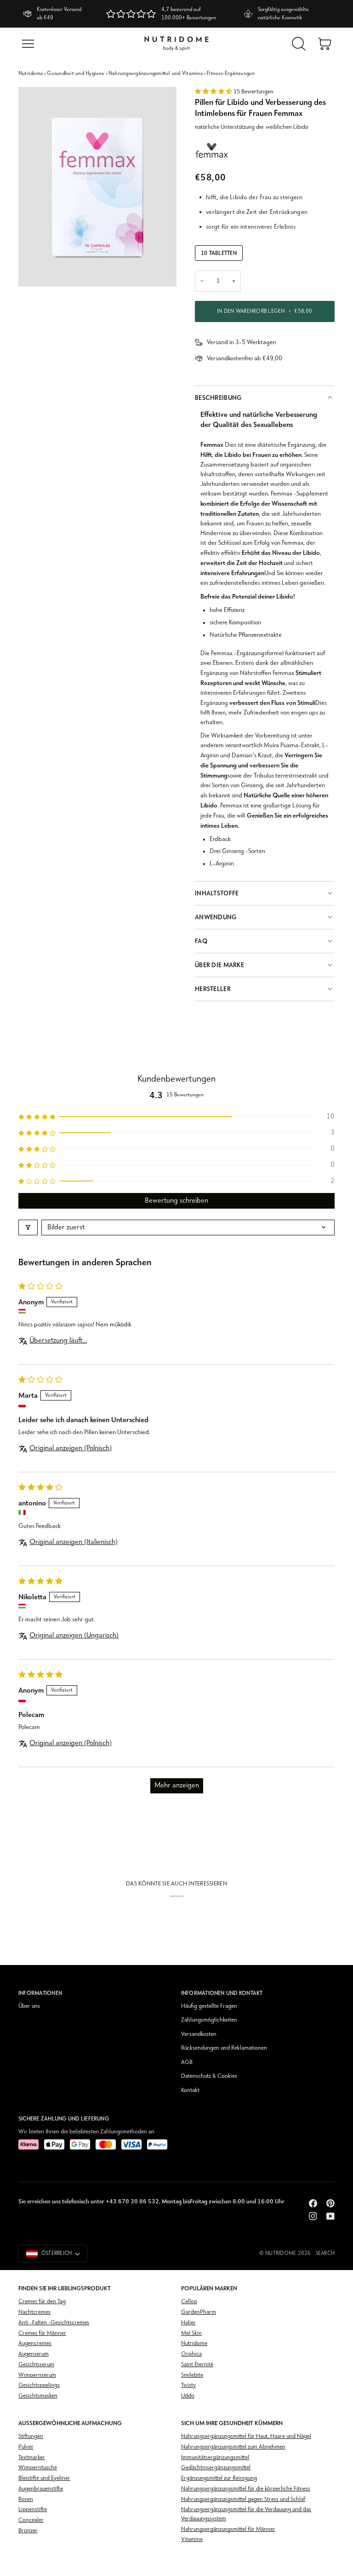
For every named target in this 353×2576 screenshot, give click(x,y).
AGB (187, 2062)
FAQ (201, 941)
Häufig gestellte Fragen (209, 2006)
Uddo (188, 2396)
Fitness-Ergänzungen (231, 74)
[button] (214, 92)
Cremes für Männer (42, 2333)
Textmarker (32, 2458)
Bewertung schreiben (176, 1201)
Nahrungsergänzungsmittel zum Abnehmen (233, 2447)
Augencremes (35, 2343)
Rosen (26, 2499)
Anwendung (216, 917)
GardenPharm (199, 2312)
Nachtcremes (34, 2312)
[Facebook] (313, 2203)
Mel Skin (191, 2333)
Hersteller (213, 989)
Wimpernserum (37, 2375)
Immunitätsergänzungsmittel (215, 2458)
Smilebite (192, 2375)
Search (325, 2253)
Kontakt (190, 2090)
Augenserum (34, 2354)
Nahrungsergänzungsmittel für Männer (228, 2529)
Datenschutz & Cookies (209, 2076)
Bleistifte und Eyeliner (44, 2478)
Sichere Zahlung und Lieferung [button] (64, 2119)
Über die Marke (219, 965)
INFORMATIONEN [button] (40, 1993)
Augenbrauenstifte (41, 2489)
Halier (188, 2323)
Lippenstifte (33, 2510)
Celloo (189, 2302)
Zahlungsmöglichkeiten (209, 2020)
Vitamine (192, 2539)
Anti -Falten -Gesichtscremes (54, 2323)
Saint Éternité (197, 2365)
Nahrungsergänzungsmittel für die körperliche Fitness (246, 2489)
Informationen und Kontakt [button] (222, 1993)
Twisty (188, 2385)
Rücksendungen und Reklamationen (224, 2048)
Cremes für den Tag (42, 2302)
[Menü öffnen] (28, 44)
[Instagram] (313, 2216)
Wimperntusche (38, 2468)
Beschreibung (218, 398)
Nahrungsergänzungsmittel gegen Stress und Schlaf (243, 2499)
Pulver (26, 2447)
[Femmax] (212, 150)
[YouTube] (330, 2216)
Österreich (57, 2253)
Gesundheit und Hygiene (76, 74)
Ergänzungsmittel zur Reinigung (219, 2478)
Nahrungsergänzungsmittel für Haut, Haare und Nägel (246, 2436)
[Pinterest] (330, 2203)
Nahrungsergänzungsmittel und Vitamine (156, 74)
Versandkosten (199, 2034)
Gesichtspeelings (39, 2385)
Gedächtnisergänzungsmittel (216, 2468)
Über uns (29, 2006)
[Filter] (28, 1227)
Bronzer (28, 2531)
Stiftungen (31, 2436)
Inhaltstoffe (217, 893)
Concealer (31, 2520)
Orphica (191, 2354)
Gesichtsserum (36, 2365)
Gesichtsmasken (38, 2396)
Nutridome (31, 74)
